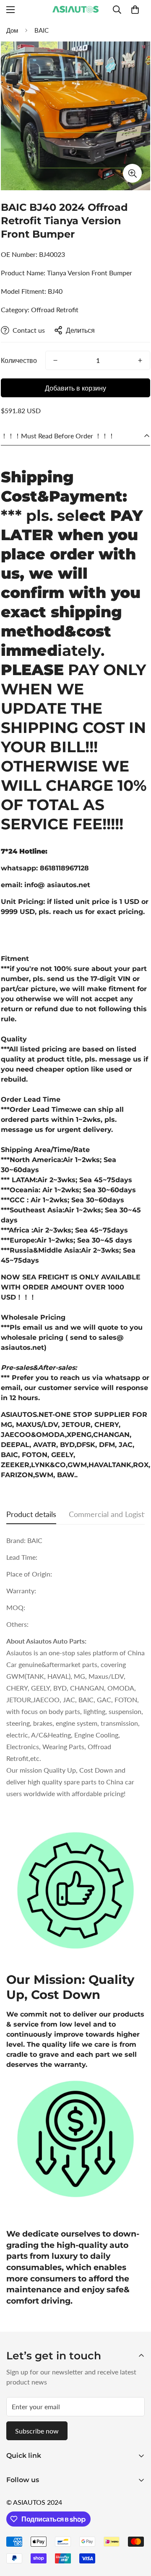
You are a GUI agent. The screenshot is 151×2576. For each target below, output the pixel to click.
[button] (135, 10)
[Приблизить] (132, 173)
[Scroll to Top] (136, 2532)
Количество (19, 360)
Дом (12, 30)
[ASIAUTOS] (75, 10)
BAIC (42, 30)
